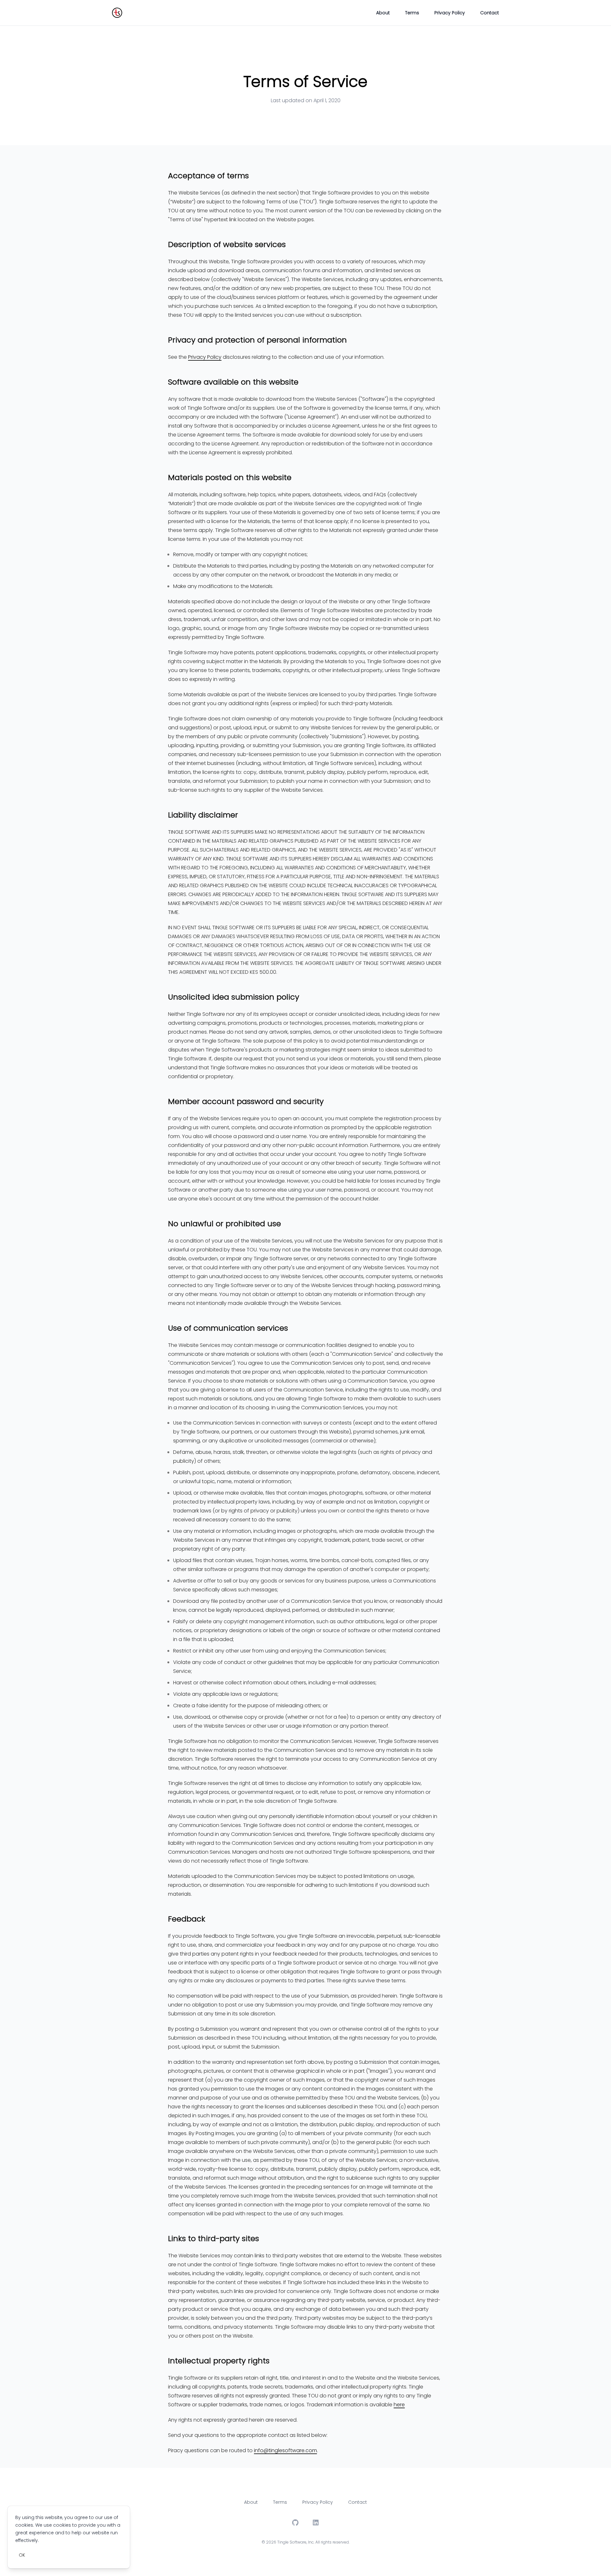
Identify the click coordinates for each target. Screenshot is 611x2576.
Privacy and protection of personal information (257, 340)
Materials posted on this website (230, 478)
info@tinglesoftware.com (285, 2450)
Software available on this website (233, 382)
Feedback (187, 1919)
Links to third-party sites (214, 2239)
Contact (490, 13)
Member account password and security (246, 1101)
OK (22, 2555)
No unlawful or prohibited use (225, 1224)
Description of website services (227, 244)
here (399, 2405)
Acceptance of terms (208, 176)
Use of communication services (228, 1328)
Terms (412, 13)
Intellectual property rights (219, 2361)
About (383, 13)
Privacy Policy (450, 13)
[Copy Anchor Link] (254, 176)
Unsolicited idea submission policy (234, 997)
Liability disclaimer (203, 815)
